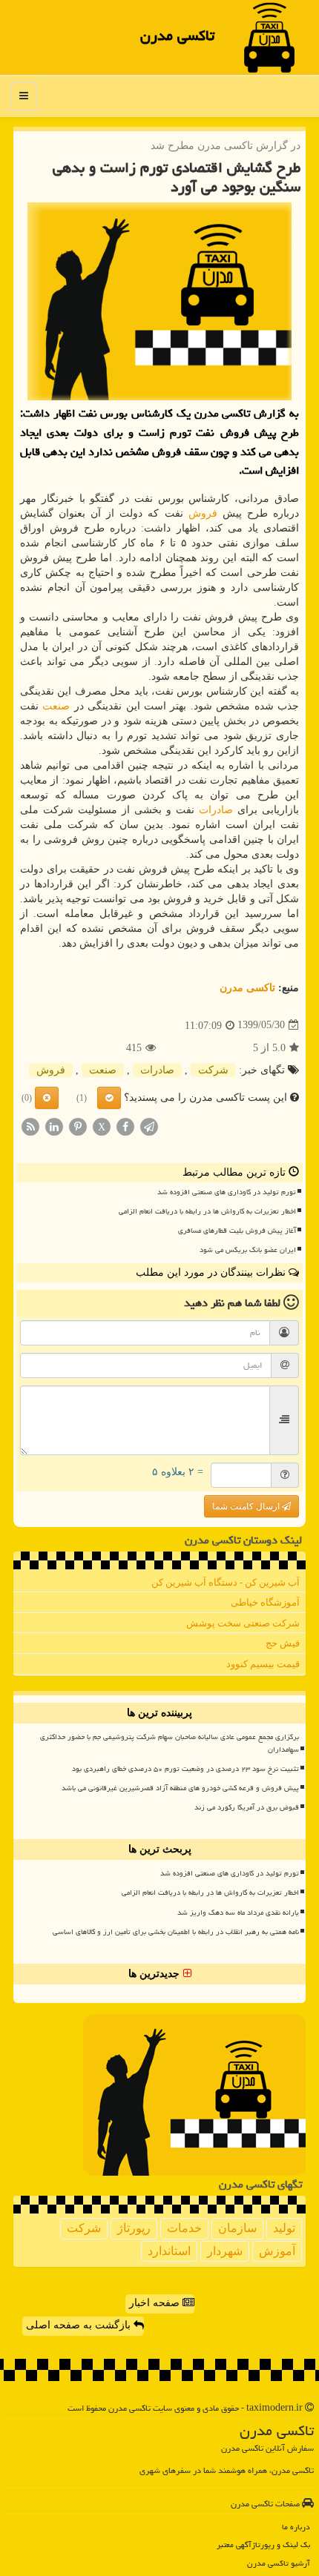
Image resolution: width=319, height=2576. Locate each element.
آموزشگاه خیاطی (265, 1602)
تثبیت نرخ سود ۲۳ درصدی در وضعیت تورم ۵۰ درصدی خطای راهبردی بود (185, 1769)
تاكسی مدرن (177, 36)
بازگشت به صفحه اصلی (80, 2325)
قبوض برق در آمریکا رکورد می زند (247, 1807)
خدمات (184, 2228)
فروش (203, 513)
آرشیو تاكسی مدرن (279, 2563)
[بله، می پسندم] (109, 1098)
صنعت (56, 706)
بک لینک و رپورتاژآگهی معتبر (263, 2544)
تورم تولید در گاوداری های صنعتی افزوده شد (227, 1192)
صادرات (216, 810)
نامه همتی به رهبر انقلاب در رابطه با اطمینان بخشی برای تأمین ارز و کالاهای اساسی (176, 1932)
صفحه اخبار (156, 2303)
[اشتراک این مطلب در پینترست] (78, 1126)
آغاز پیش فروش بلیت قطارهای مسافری (237, 1231)
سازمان (237, 2228)
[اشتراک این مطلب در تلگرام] (149, 1126)
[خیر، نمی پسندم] (47, 1098)
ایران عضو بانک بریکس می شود (248, 1250)
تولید (284, 2228)
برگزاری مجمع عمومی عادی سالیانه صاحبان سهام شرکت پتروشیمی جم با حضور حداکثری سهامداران (170, 1743)
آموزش (277, 2251)
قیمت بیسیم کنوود (263, 1664)
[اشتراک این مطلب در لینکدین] (54, 1126)
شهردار (225, 2251)
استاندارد (169, 2251)
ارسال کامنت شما (247, 1506)
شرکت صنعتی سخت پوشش (243, 1623)
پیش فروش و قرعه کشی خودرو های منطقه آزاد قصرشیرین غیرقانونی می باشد (180, 1788)
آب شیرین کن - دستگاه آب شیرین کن (226, 1582)
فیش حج (283, 1643)
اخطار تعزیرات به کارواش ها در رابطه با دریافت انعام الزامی (207, 1211)
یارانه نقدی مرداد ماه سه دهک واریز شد (238, 1913)
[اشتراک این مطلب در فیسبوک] (125, 1126)
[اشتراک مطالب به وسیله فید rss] (30, 1126)
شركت (213, 1070)
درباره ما (296, 2527)
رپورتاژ (134, 2228)
